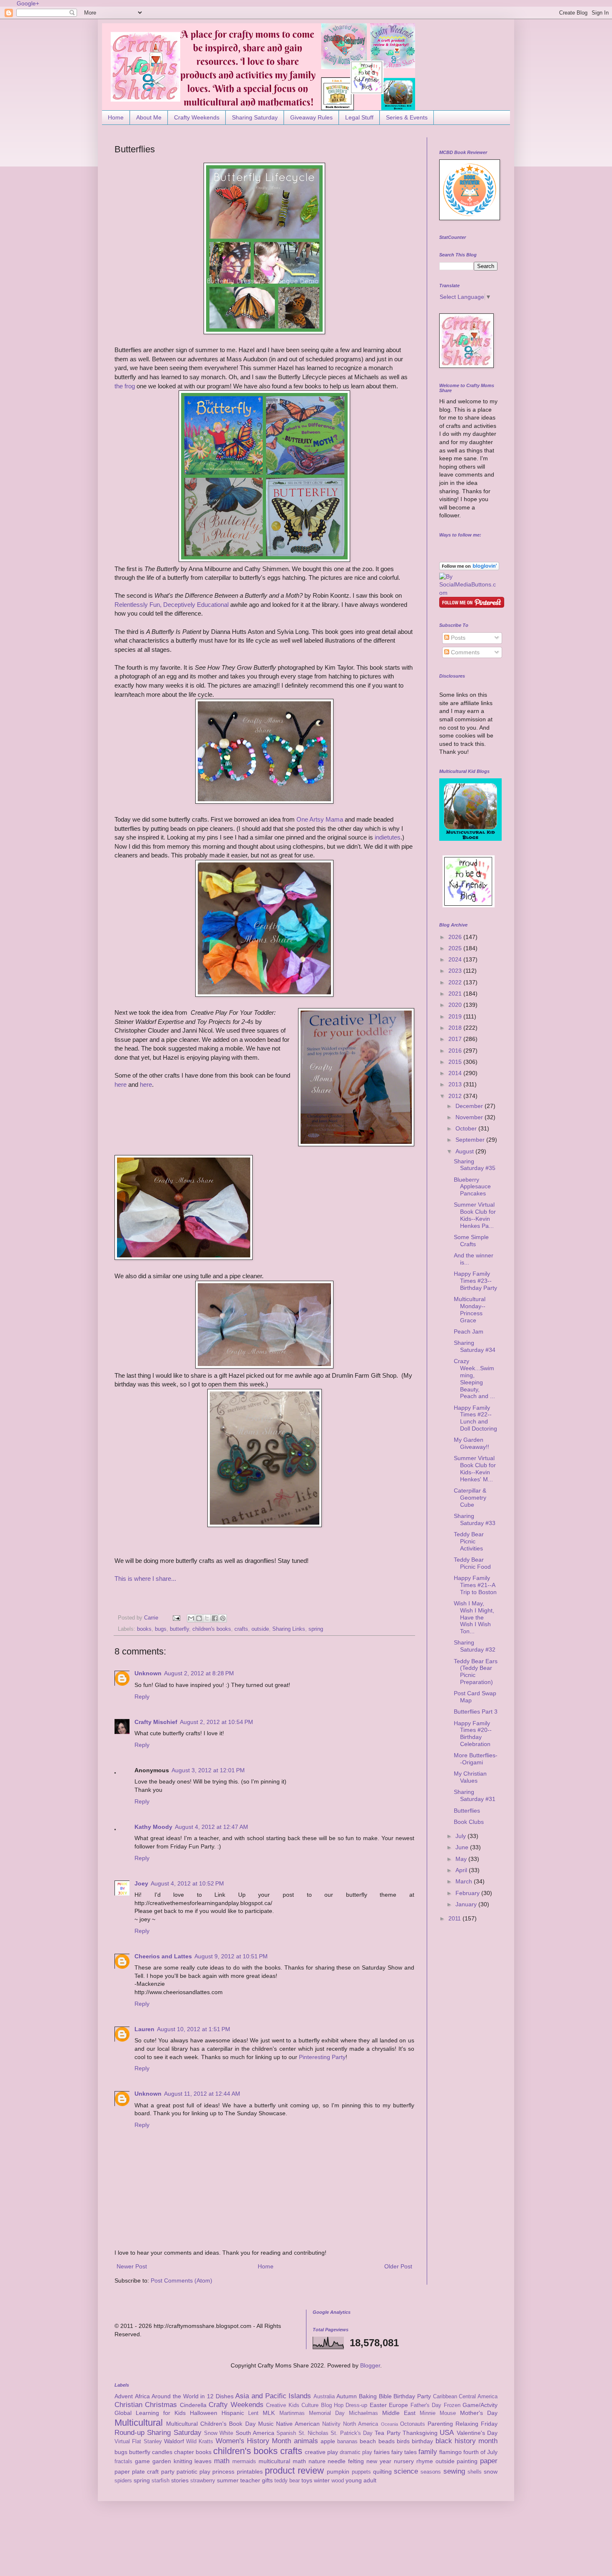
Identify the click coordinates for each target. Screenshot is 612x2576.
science (406, 2471)
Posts (457, 638)
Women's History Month (254, 2441)
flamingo (450, 2452)
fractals (123, 2462)
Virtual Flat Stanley (138, 2442)
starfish (160, 2481)
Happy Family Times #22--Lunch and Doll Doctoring (475, 1418)
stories (180, 2480)
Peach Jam (469, 1331)
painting (467, 2461)
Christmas (161, 2405)
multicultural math (282, 2461)
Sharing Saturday (255, 117)
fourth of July (480, 2452)
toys (307, 2480)
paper (489, 2461)
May (462, 1859)
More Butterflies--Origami (476, 1759)
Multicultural (139, 2423)
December (470, 1106)
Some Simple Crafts (471, 1241)
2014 (456, 1073)
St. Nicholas (313, 2433)
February (468, 1893)
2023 (456, 971)
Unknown (148, 1673)
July (461, 1836)
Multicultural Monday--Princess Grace (470, 1309)
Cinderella (193, 2405)
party (168, 2472)
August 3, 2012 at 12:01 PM (208, 1770)
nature (317, 2461)
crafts (241, 1629)
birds (403, 2441)
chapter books (193, 2452)
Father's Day (426, 2405)
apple (328, 2441)
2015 (456, 1062)
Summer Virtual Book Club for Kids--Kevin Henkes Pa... (475, 1215)
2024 (456, 959)
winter (322, 2480)
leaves (203, 2461)
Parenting (440, 2424)
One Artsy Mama (320, 819)
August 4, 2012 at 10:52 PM (187, 1883)
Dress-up (356, 2405)
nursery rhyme (413, 2461)
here (121, 1084)
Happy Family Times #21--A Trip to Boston (475, 1585)
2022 (456, 982)
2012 (456, 1096)
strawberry (203, 2481)
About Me (149, 117)
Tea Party (387, 2433)
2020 (456, 1005)
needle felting (346, 2461)
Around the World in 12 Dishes (192, 2396)
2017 (456, 1039)
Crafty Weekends (197, 117)
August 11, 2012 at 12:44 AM (202, 2094)
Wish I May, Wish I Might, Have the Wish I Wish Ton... (474, 1617)
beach (368, 2441)
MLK (269, 2413)
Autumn (347, 2396)
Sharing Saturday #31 (475, 1795)
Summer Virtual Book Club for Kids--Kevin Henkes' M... (475, 1468)
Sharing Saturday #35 (475, 1165)
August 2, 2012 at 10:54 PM (216, 1722)
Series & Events (407, 117)
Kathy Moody (153, 1827)
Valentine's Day (477, 2433)
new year (379, 2461)
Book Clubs (469, 1822)
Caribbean (445, 2397)
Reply (142, 1697)
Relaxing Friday (476, 2424)
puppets (361, 2472)
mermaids (244, 2462)
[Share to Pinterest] (223, 1618)
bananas (347, 2442)
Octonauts (413, 2424)
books (144, 1629)
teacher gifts (256, 2480)
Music (266, 2424)
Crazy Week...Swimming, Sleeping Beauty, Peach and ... (474, 1379)
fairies (382, 2452)
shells (475, 2472)
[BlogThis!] (199, 1618)
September (471, 1140)
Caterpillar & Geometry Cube (470, 1498)
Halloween (204, 2413)
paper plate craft (137, 2472)
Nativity (331, 2424)
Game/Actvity (480, 2405)
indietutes (388, 837)
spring (316, 1629)
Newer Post (132, 2266)
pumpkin (338, 2472)
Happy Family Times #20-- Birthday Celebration (473, 1734)
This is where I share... (145, 1579)
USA (447, 2433)
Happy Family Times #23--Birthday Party (475, 1281)
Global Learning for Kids (150, 2413)
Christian (128, 2405)
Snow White (219, 2433)
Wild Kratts (200, 2442)
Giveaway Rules (311, 117)
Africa (142, 2396)
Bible (385, 2396)
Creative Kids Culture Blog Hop (305, 2405)
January (467, 1904)
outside (260, 1629)
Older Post (398, 2266)
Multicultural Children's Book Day (211, 2424)
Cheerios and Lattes (163, 1956)
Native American (298, 2424)
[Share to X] (207, 1618)
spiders (123, 2481)
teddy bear (287, 2481)
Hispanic (233, 2413)
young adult (361, 2480)
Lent (253, 2413)
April (462, 1870)
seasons (431, 2472)
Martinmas (292, 2413)
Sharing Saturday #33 (475, 1519)
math (222, 2461)
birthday (422, 2441)
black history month (467, 2441)
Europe (398, 2405)
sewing (454, 2471)
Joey (141, 1883)
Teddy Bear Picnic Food (472, 1563)
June (463, 1847)
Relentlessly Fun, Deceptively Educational (172, 605)
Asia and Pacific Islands (273, 2396)
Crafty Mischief (156, 1722)
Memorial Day (327, 2413)
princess (223, 2472)
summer (228, 2480)
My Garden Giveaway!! (471, 1443)
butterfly (179, 1629)
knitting (183, 2461)
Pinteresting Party (322, 2057)
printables (250, 2472)
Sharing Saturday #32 (475, 1646)
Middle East (399, 2413)
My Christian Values (470, 1777)
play (205, 2472)
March (465, 1881)
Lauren (144, 2029)
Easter (378, 2405)
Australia (324, 2397)
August (465, 1151)
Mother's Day (479, 2413)
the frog (125, 386)
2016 (456, 1051)
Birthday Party (412, 2396)
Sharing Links (289, 1629)
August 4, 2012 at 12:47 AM (211, 1827)
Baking (368, 2396)
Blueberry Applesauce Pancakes (472, 1187)
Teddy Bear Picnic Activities (469, 1541)
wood (338, 2481)
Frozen (452, 2405)
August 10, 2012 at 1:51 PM (194, 2029)
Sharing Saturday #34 (475, 1346)
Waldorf (174, 2441)
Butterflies (467, 1811)
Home (116, 117)
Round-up (129, 2433)
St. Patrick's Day (352, 2433)
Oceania (389, 2424)
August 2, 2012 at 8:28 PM (199, 1673)
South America (255, 2433)
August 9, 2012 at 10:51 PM (231, 1956)
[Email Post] (176, 1618)
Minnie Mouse (438, 2413)
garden (162, 2461)
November (470, 1117)
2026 (456, 937)
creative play (321, 2452)
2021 (456, 994)
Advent (124, 2396)
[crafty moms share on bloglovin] (469, 568)
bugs (161, 1629)
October (467, 1128)
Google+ (28, 3)
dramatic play (356, 2452)
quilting (382, 2472)
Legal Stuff (359, 117)
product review (294, 2470)
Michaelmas (363, 2413)
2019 (456, 1016)
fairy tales (404, 2452)
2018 (456, 1028)
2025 (456, 948)
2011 (455, 1918)
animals (306, 2441)
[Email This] (191, 1618)
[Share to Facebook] (215, 1618)
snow (491, 2472)
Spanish (286, 2433)
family (428, 2452)
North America (361, 2424)
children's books (212, 1629)
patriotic (187, 2472)
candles (162, 2452)
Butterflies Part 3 (476, 1712)
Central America (478, 2397)
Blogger (370, 2365)
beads (387, 2441)
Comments (464, 652)
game (142, 2461)
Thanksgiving (420, 2433)
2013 (456, 1084)
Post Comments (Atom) (182, 2280)
